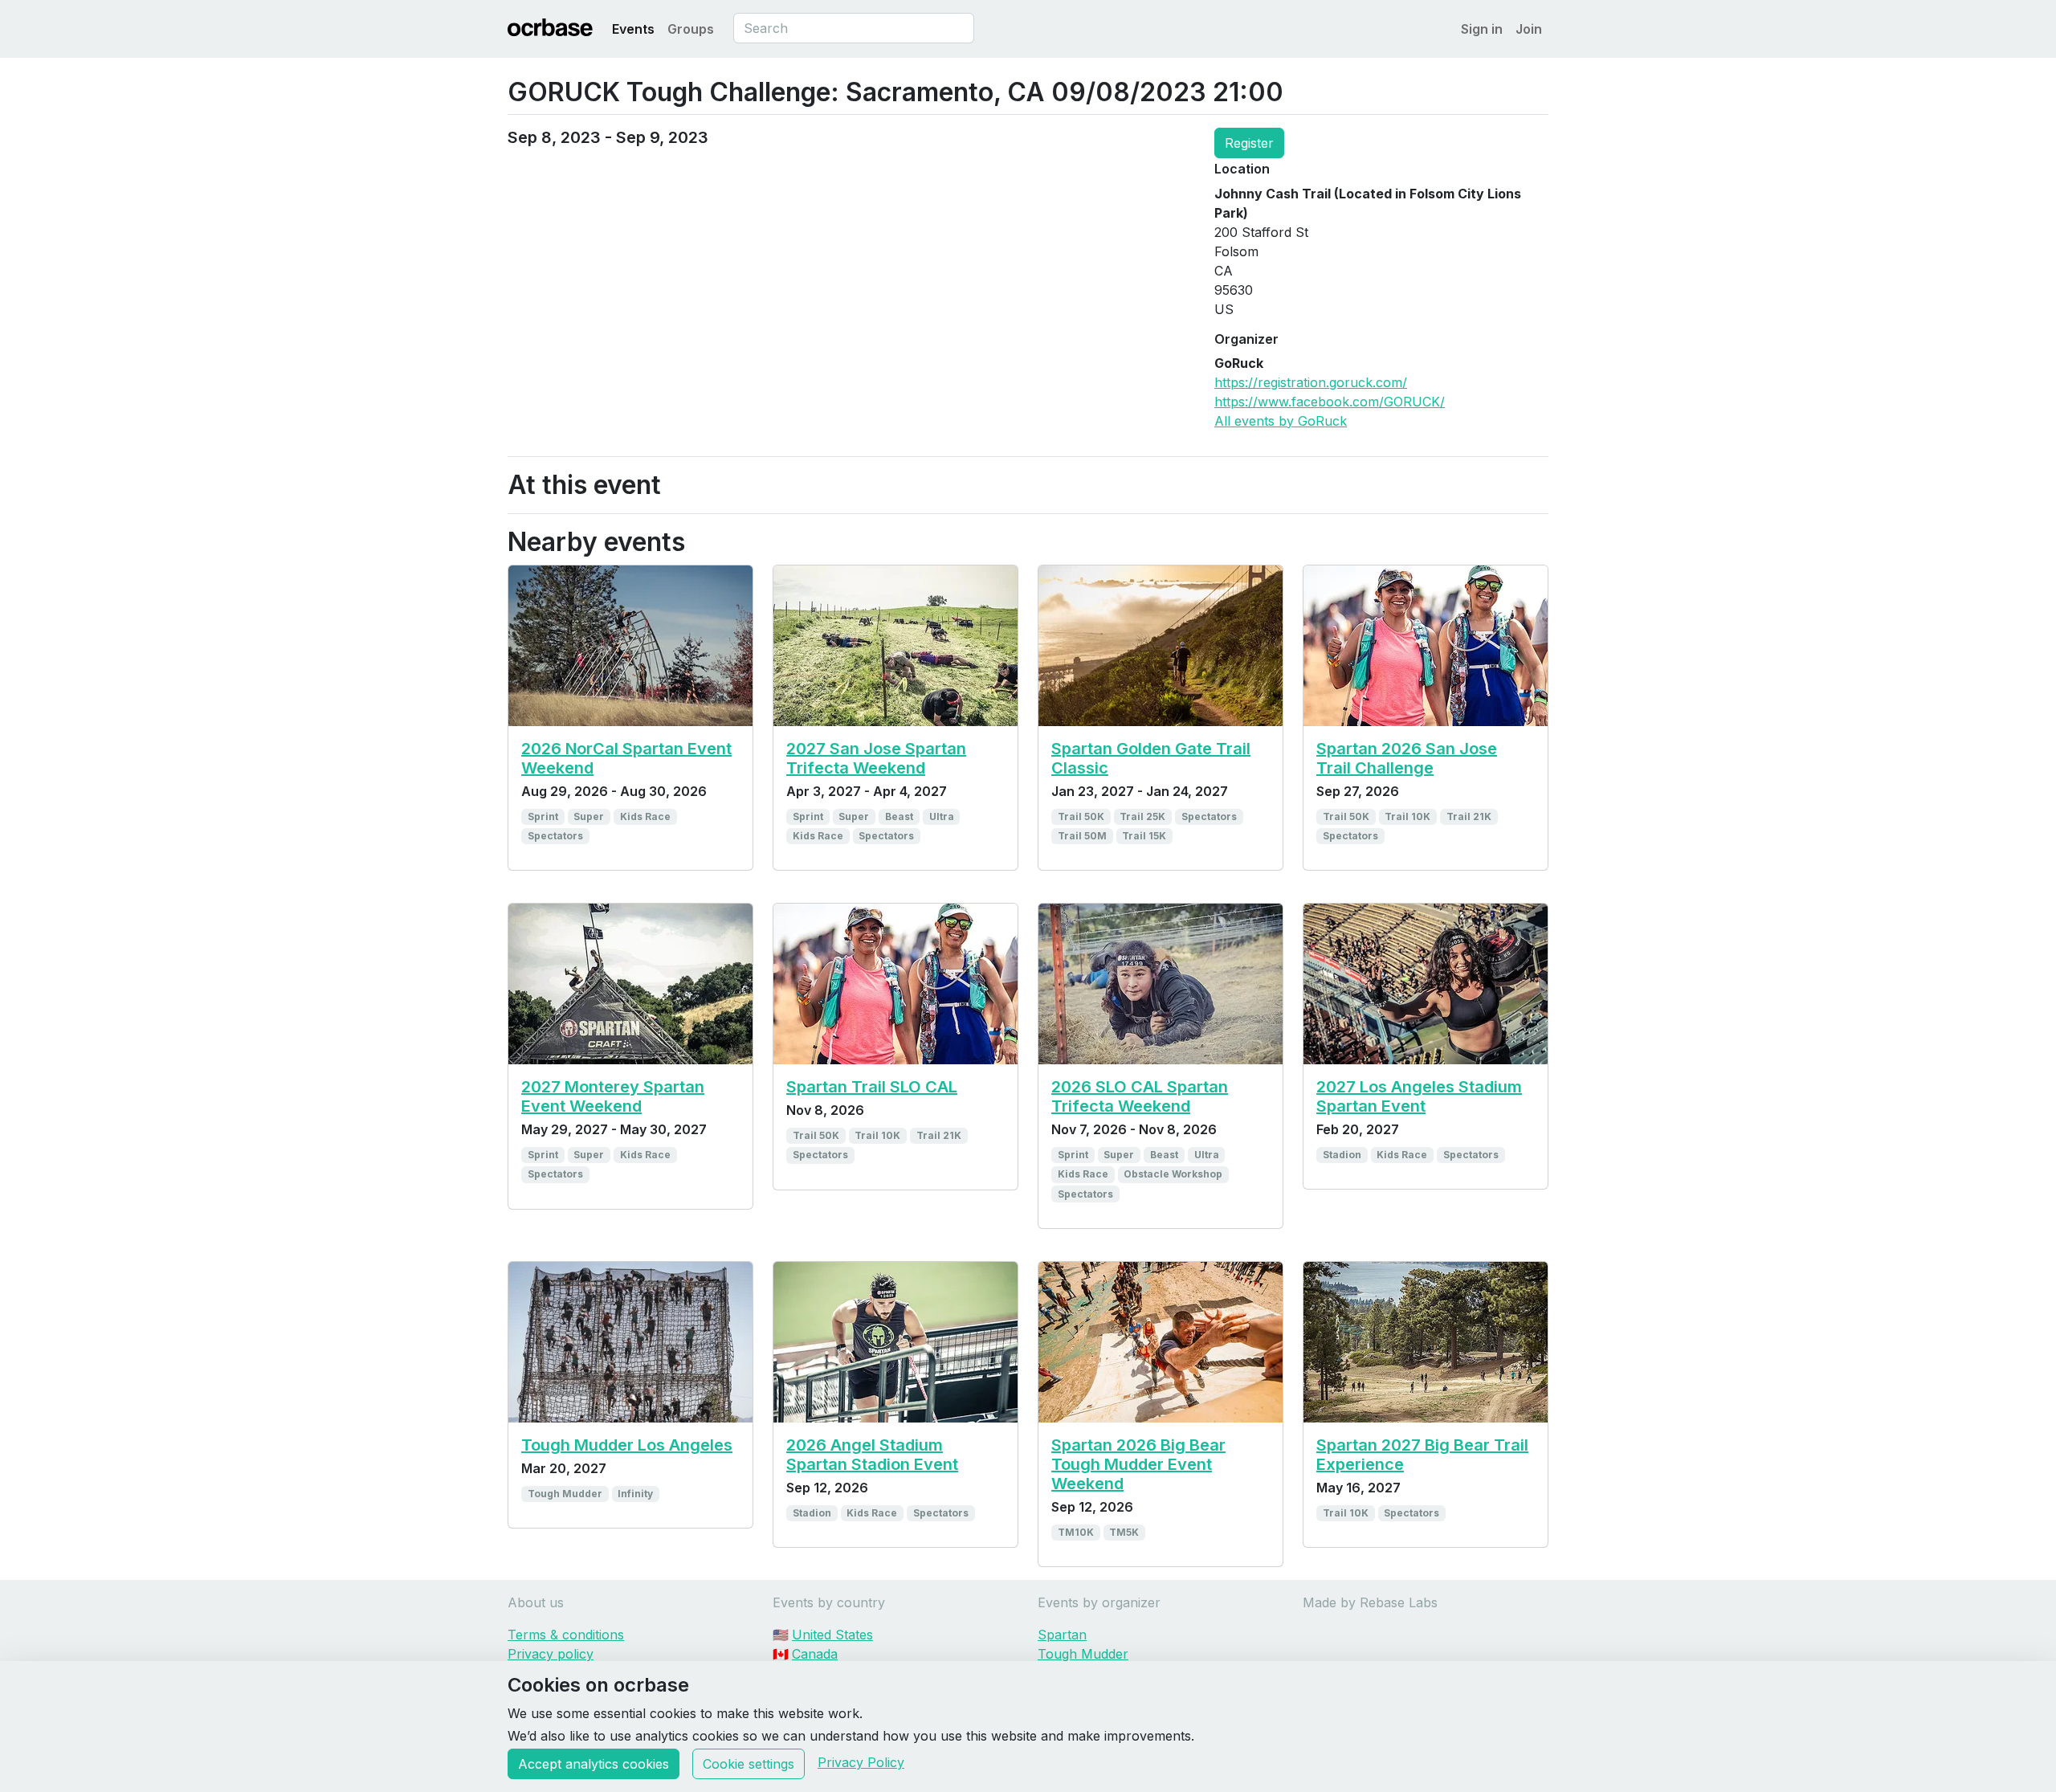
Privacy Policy (861, 1762)
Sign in (1482, 29)
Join (1529, 29)
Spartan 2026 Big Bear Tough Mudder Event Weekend (1138, 1464)
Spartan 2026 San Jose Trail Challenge (1407, 758)
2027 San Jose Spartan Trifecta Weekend (876, 758)
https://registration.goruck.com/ (1311, 382)
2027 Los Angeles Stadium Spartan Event (1419, 1096)
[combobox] (854, 28)
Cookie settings (749, 1764)
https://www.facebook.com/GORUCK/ (1330, 402)
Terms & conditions (566, 1635)
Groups (691, 29)
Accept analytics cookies (594, 1764)
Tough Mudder (1083, 1654)
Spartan (1062, 1635)
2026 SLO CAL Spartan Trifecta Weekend (1140, 1096)
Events (633, 29)
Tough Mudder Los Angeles (627, 1445)
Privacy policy (551, 1654)
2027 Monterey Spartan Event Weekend (613, 1096)
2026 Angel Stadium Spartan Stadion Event (872, 1455)
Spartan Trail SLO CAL (872, 1087)
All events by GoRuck (1281, 421)
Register (1249, 143)
